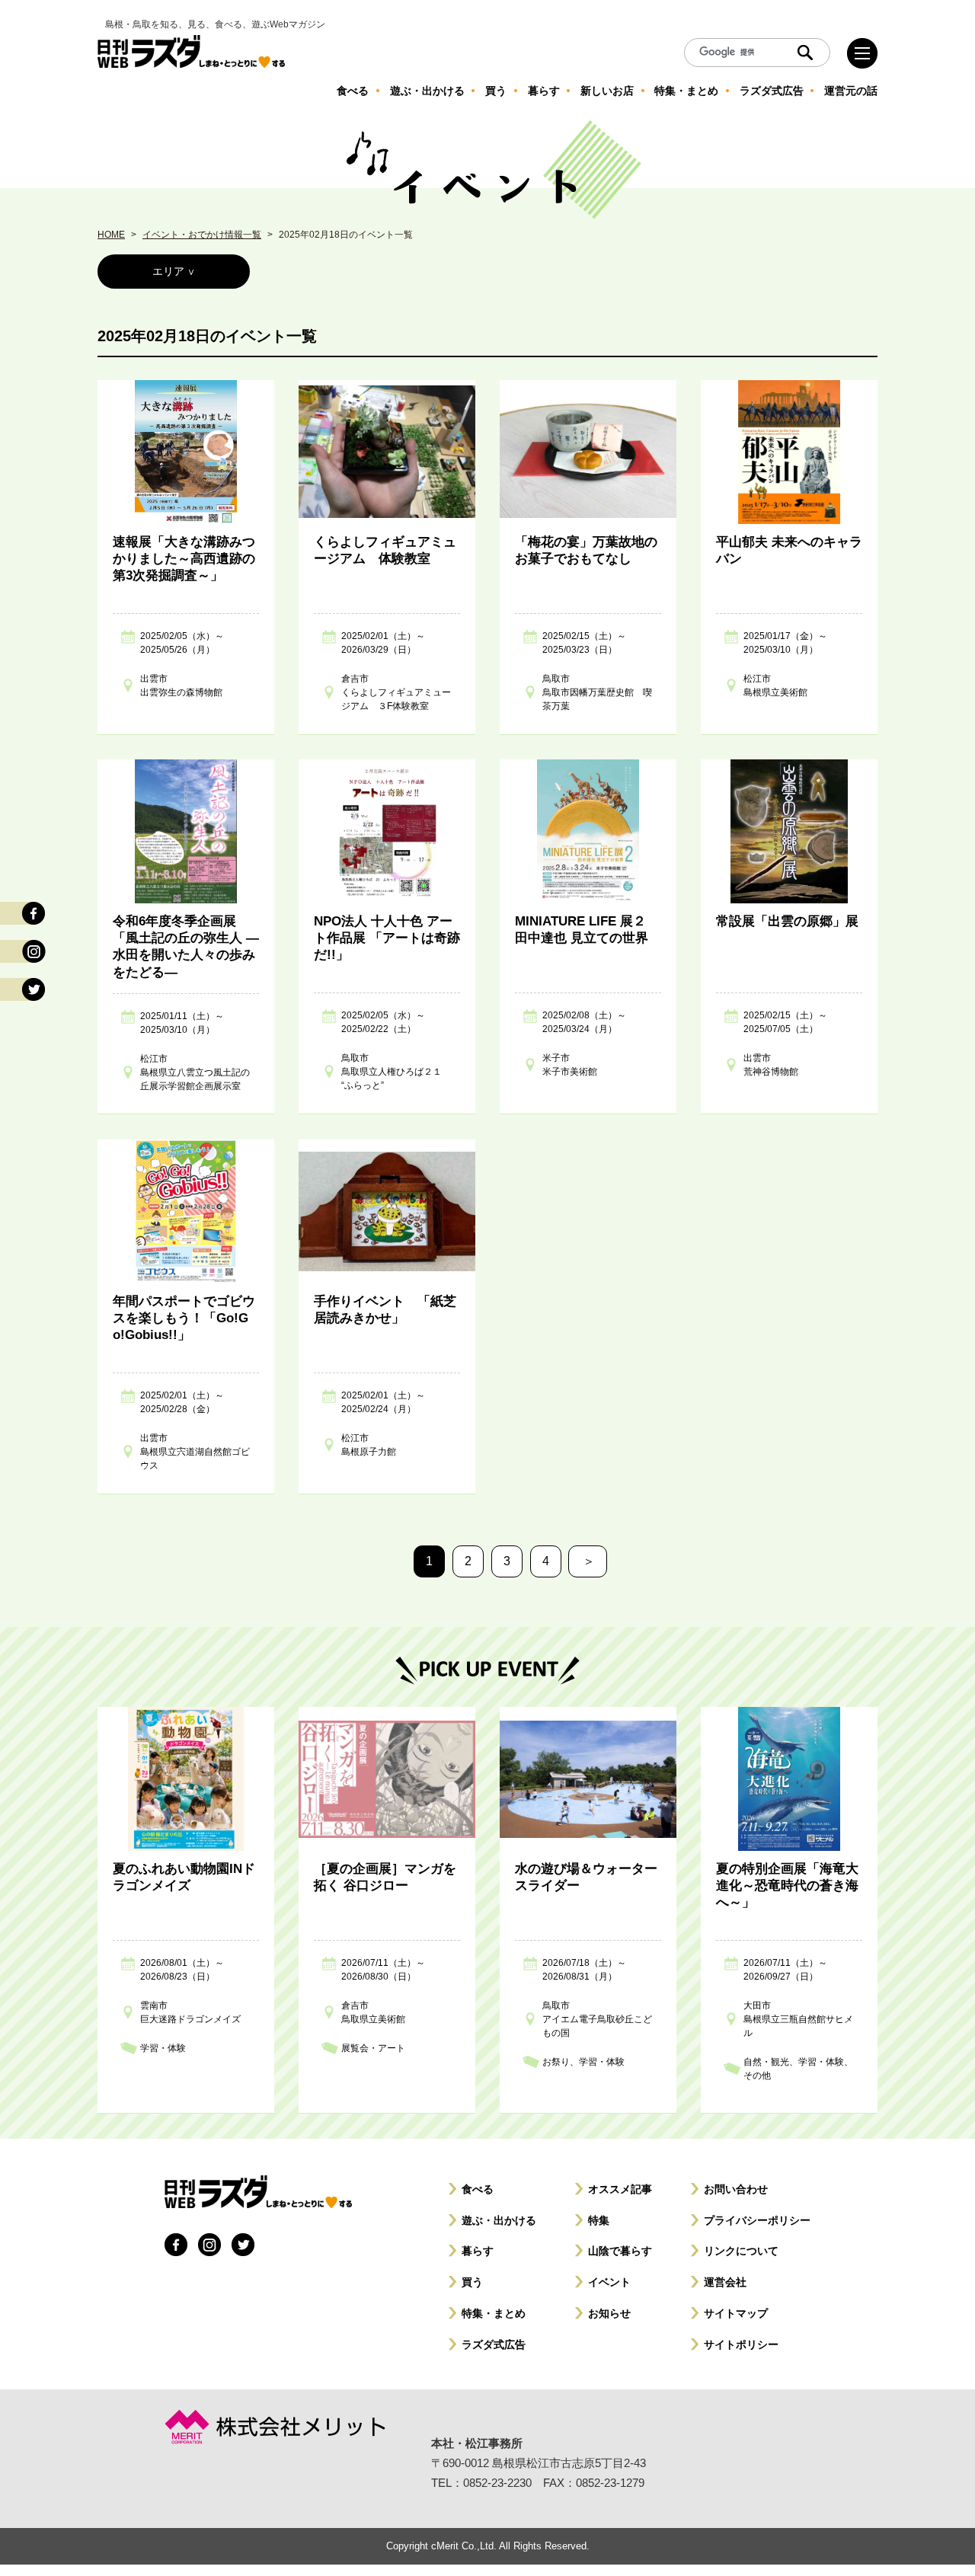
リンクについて (741, 2251)
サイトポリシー (741, 2344)
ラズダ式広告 (494, 2344)
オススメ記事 (620, 2189)
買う (472, 2282)
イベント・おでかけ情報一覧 (202, 235)
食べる (478, 2189)
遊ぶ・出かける (499, 2220)
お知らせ (609, 2313)
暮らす (478, 2251)
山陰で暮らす (620, 2251)
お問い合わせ (736, 2189)
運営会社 (725, 2282)
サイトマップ (736, 2313)
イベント (609, 2282)
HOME (111, 235)
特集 (599, 2220)
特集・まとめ (494, 2313)
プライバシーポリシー (757, 2220)
